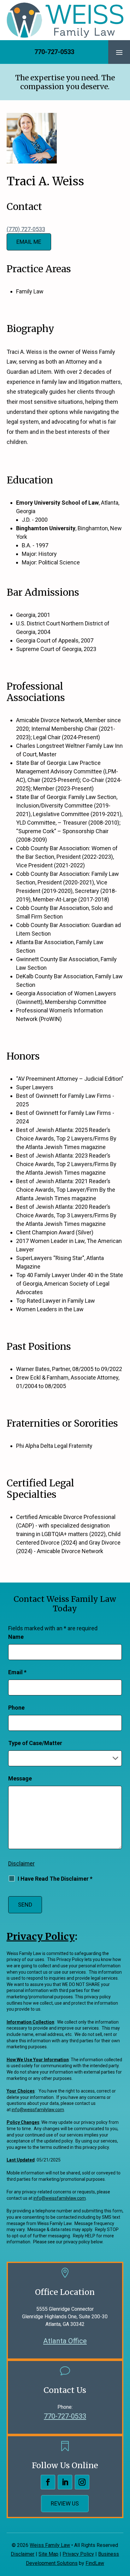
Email (17, 1672)
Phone (16, 1708)
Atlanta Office (65, 2341)
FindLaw (95, 2563)
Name (16, 1637)
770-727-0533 (54, 52)
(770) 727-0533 (26, 229)
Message (20, 1778)
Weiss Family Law (50, 2545)
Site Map (48, 2554)
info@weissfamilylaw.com (38, 2110)
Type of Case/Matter (35, 1743)
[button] (119, 52)
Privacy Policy (78, 2554)
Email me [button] (29, 242)
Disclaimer (21, 1863)
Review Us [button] (65, 2503)
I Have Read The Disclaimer (55, 1879)
